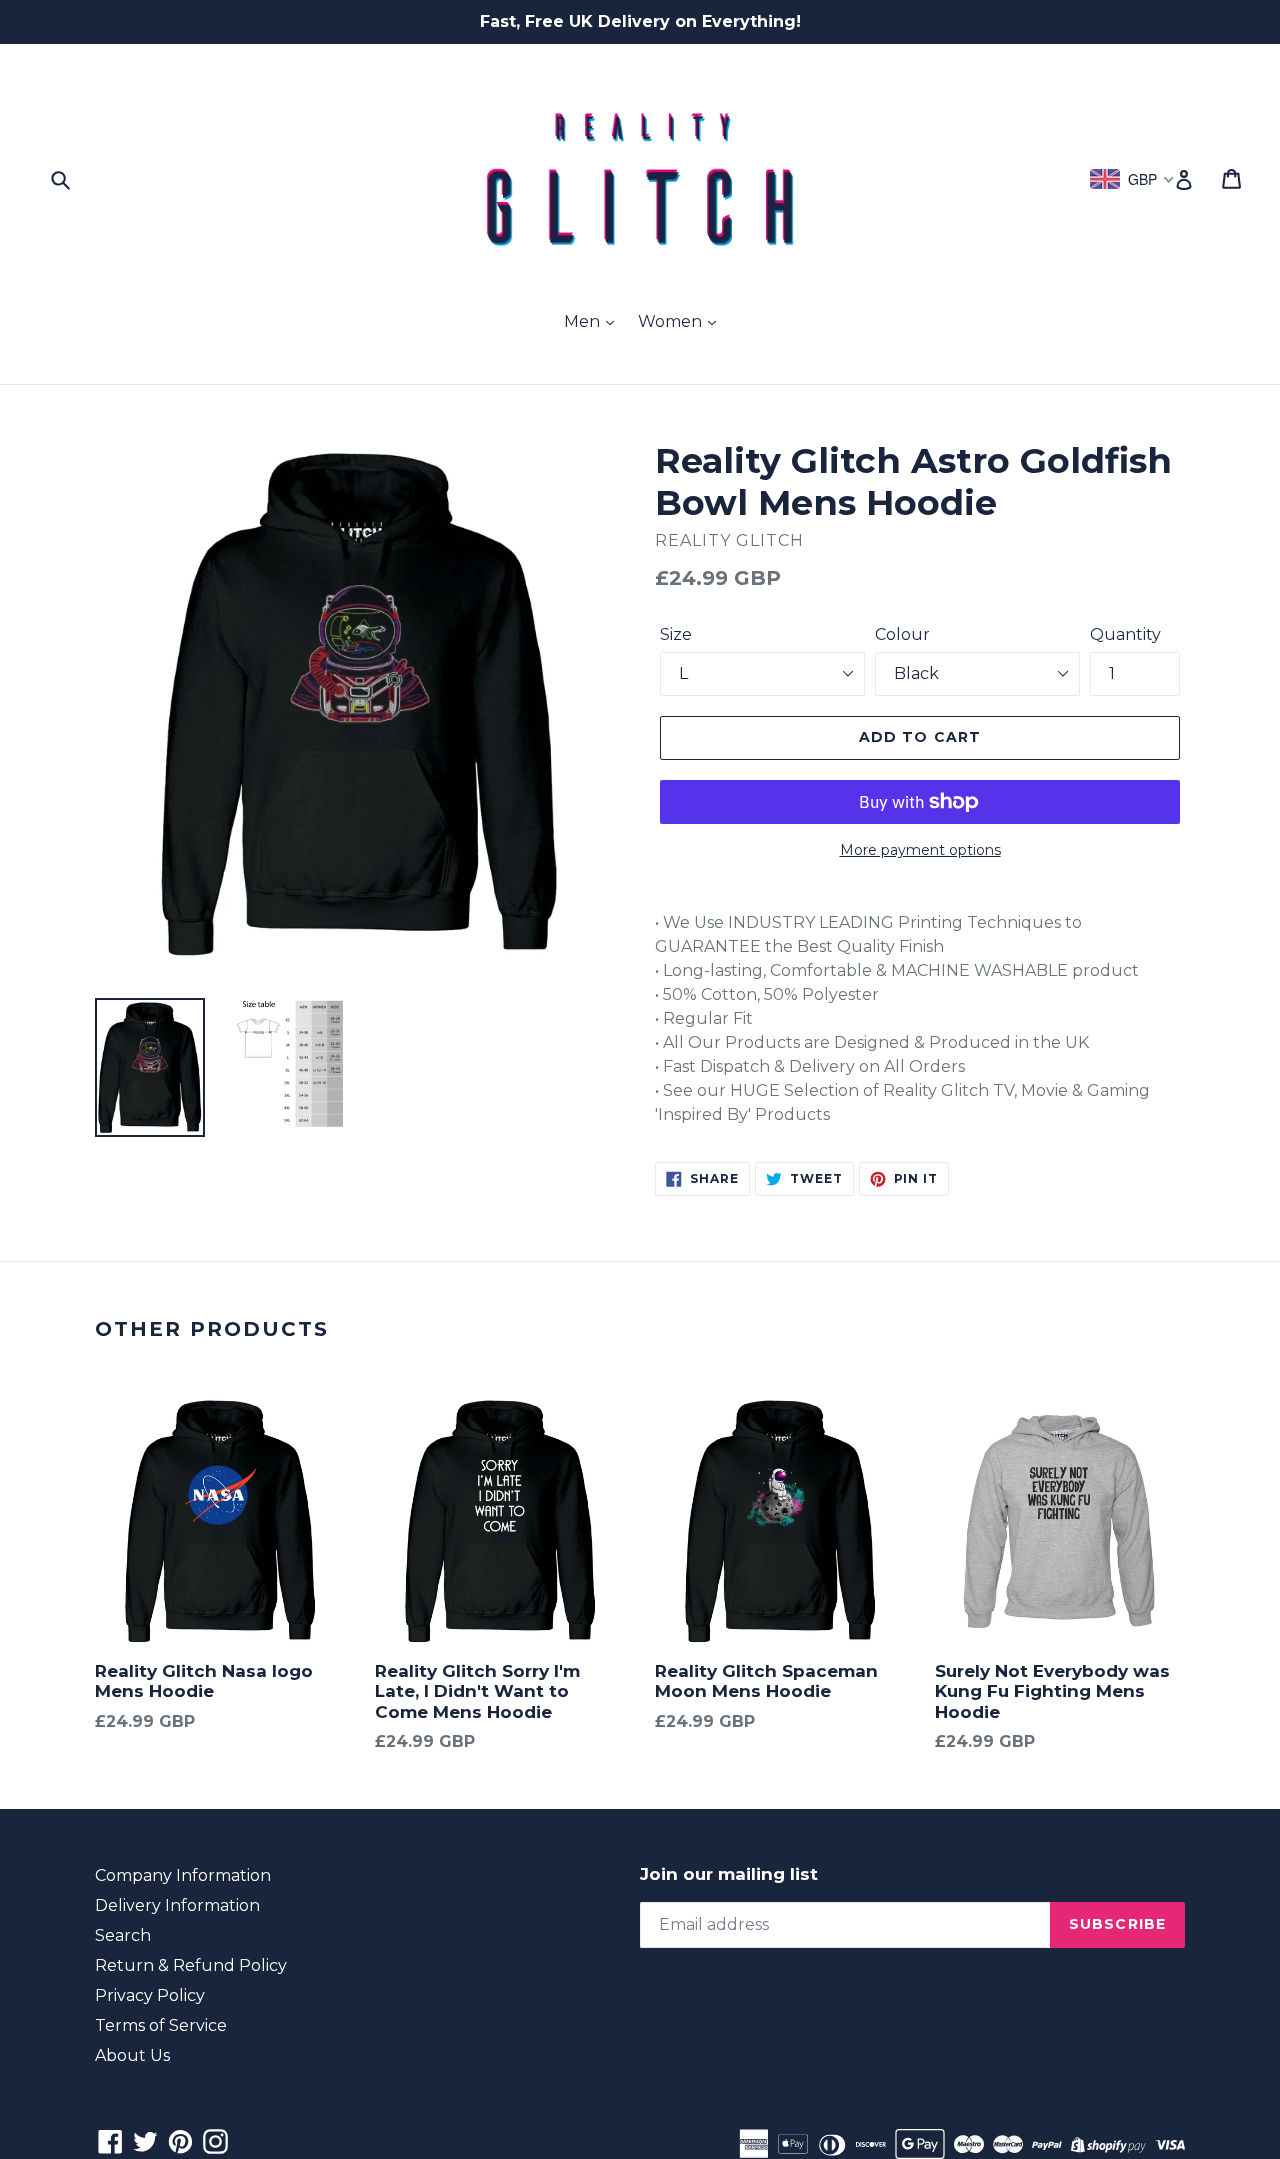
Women (672, 321)
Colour (902, 634)
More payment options (920, 850)
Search (123, 1935)
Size (676, 634)
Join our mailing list (729, 1874)
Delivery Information (177, 1905)
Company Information (183, 1875)
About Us (132, 2055)
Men (584, 321)
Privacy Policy (150, 1995)
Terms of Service (161, 2025)
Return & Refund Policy (191, 1965)
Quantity (1125, 634)
